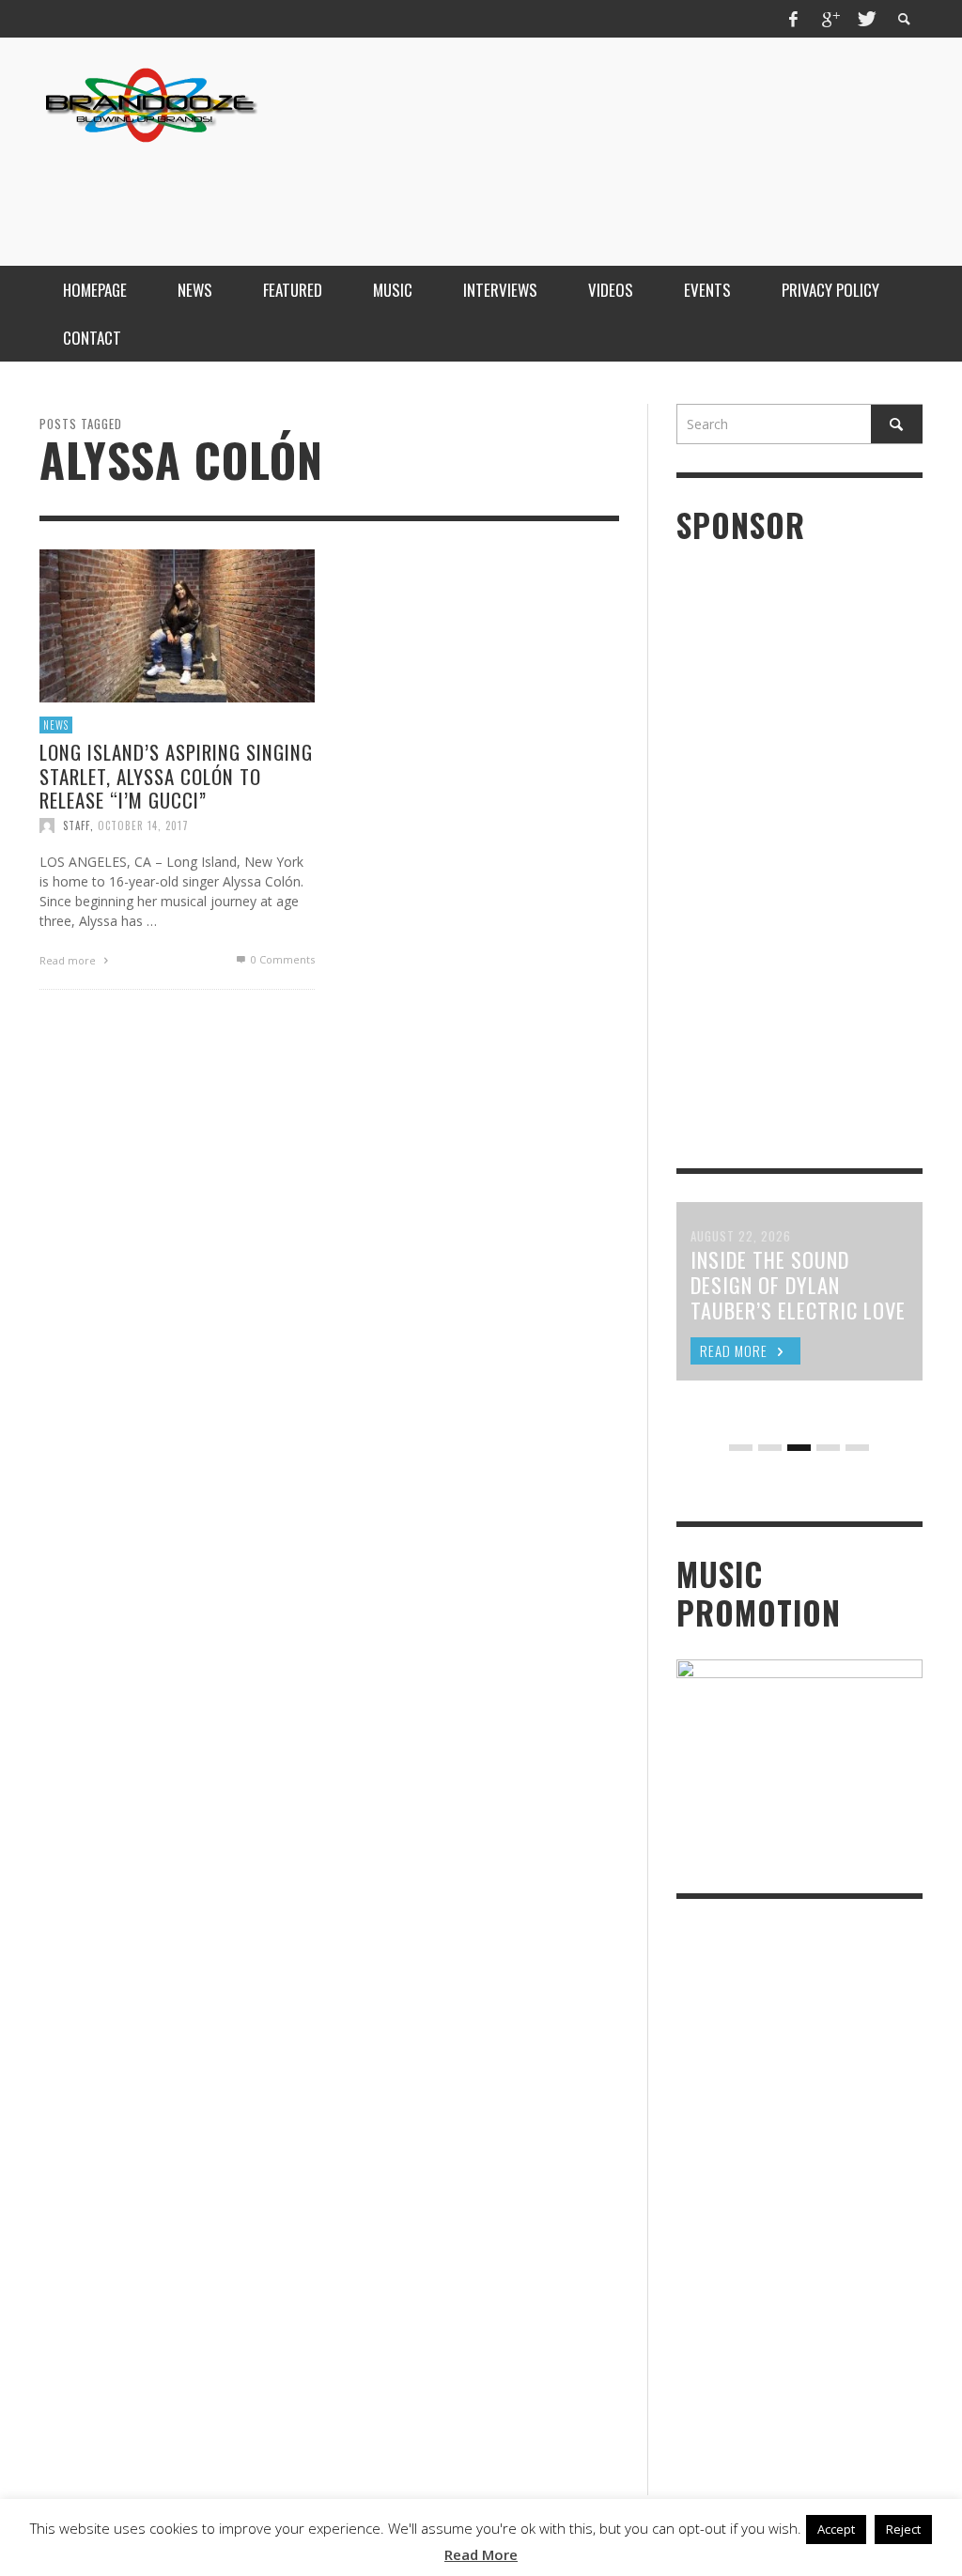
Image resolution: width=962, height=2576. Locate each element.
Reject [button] (903, 2529)
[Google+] (830, 19)
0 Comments (281, 959)
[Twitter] (865, 19)
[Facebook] (794, 19)
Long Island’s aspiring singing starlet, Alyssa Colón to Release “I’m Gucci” (176, 775)
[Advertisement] (581, 191)
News (56, 725)
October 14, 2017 (143, 825)
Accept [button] (836, 2529)
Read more (69, 960)
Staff (77, 825)
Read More (481, 2554)
